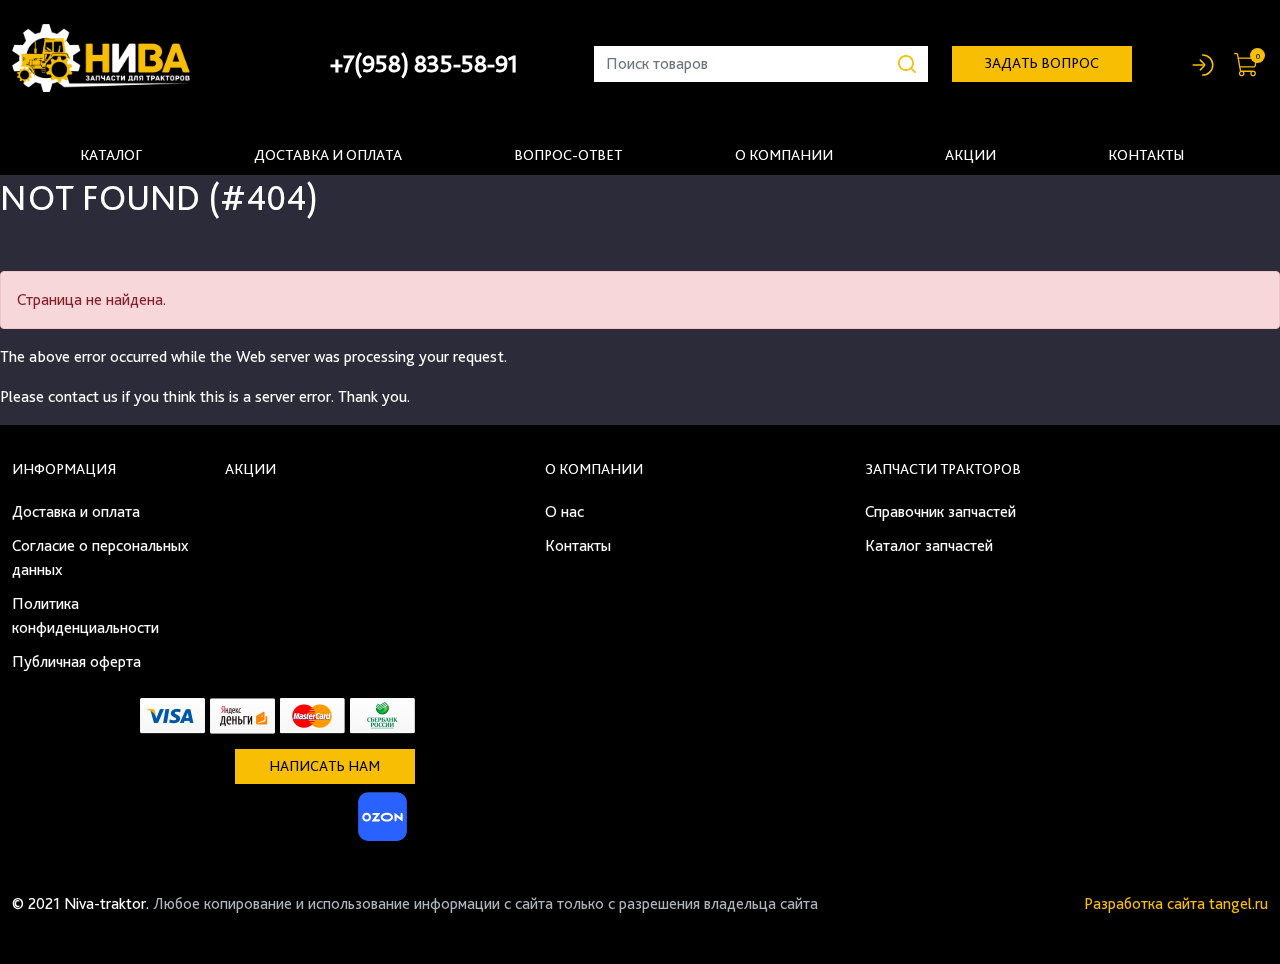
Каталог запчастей (929, 545)
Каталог (111, 155)
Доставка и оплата (328, 155)
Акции (970, 155)
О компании (784, 155)
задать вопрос (1041, 63)
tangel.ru (1238, 903)
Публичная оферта (76, 661)
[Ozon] (380, 822)
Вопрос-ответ (568, 155)
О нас (564, 511)
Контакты (1146, 155)
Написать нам (324, 766)
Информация (64, 469)
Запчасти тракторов (943, 469)
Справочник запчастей (940, 511)
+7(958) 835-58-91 (424, 63)
